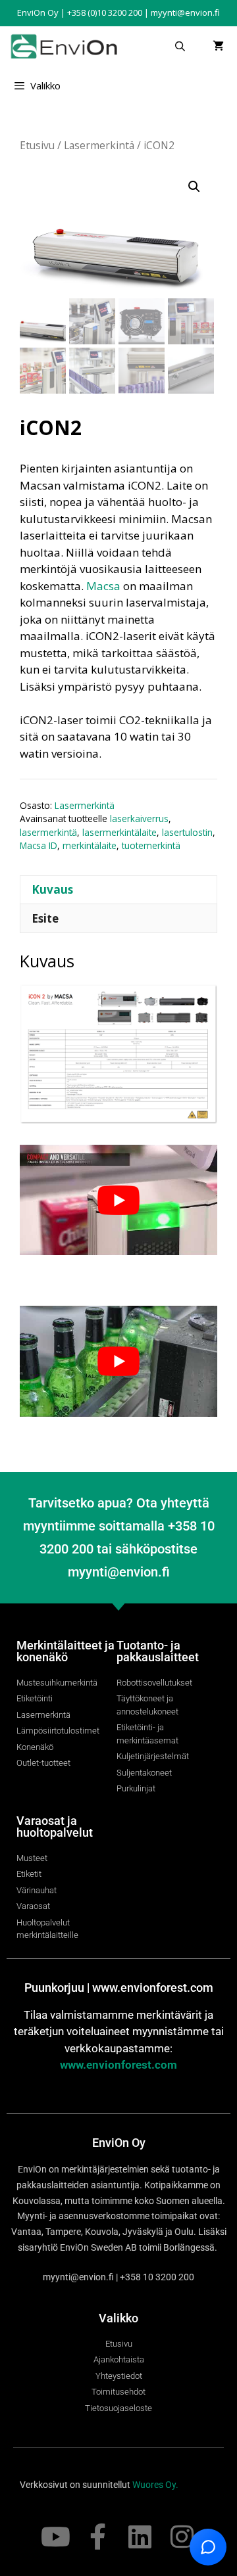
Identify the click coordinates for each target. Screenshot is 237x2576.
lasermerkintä (48, 832)
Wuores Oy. (155, 2485)
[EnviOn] (67, 46)
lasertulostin (187, 832)
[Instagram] (182, 2537)
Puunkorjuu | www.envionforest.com (119, 1988)
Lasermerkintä (99, 145)
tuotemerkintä (151, 845)
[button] (194, 187)
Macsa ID (39, 845)
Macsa (103, 586)
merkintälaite (90, 845)
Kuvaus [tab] (52, 889)
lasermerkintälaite (119, 832)
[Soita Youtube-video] (118, 1200)
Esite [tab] (45, 918)
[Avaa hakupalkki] (180, 46)
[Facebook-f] (97, 2537)
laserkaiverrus (139, 818)
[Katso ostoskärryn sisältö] (218, 46)
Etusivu (37, 145)
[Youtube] (55, 2537)
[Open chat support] (208, 2547)
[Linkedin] (140, 2537)
